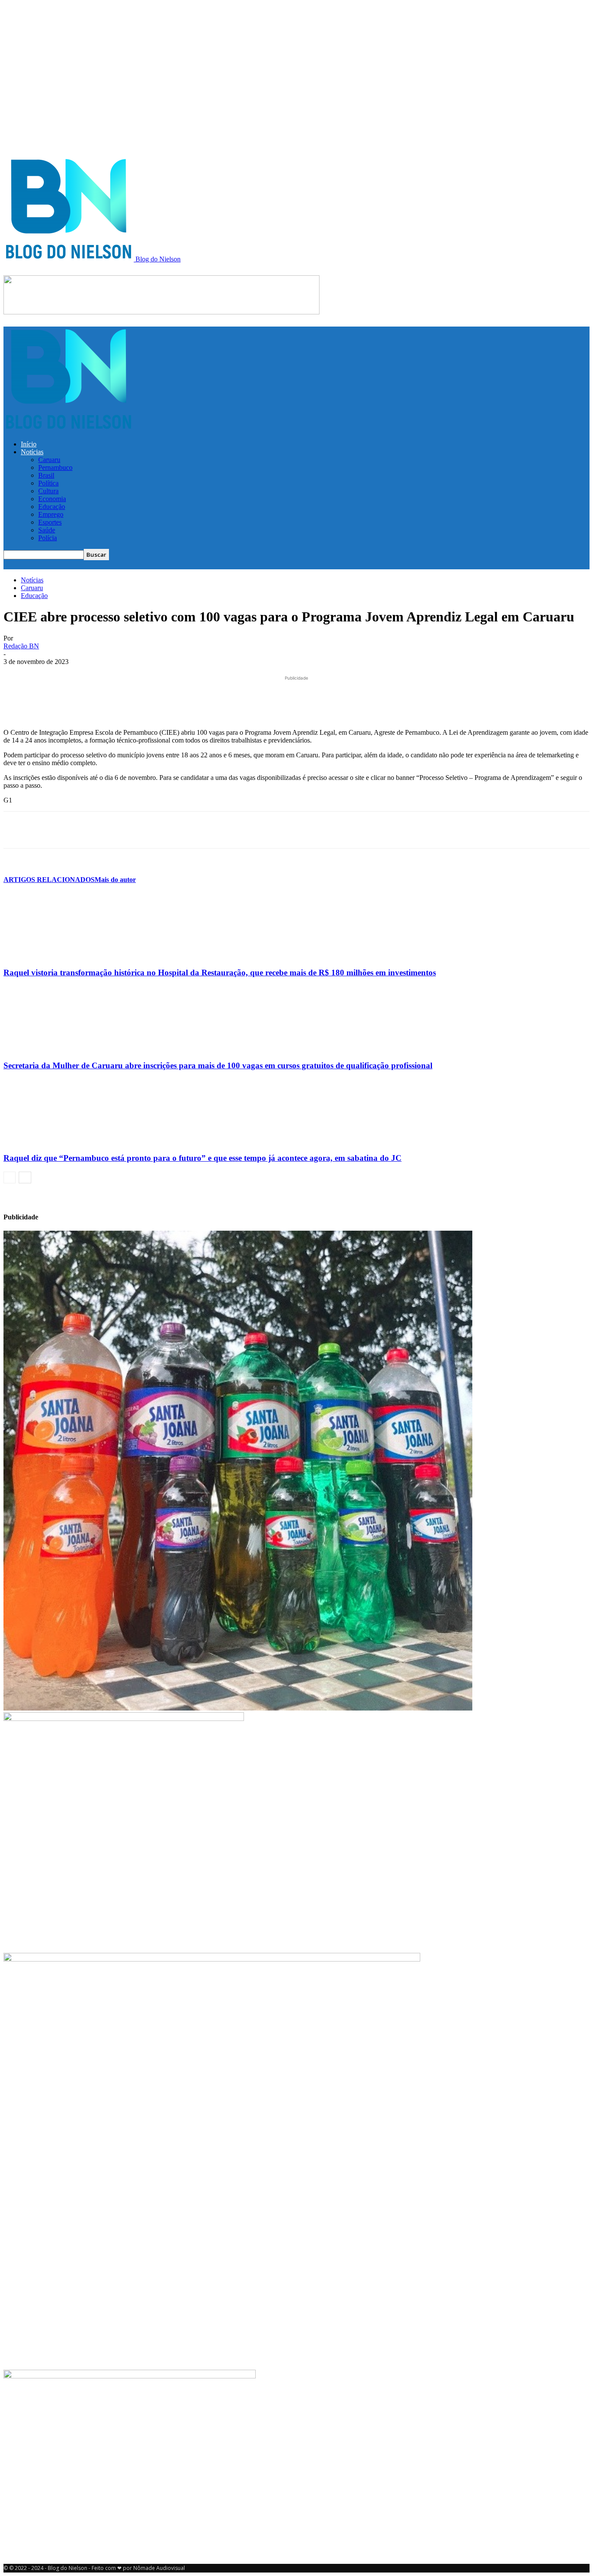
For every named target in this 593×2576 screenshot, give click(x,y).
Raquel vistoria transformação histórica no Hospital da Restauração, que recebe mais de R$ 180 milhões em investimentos (220, 973)
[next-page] (25, 1177)
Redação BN (21, 646)
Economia (52, 499)
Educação (52, 507)
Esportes (50, 522)
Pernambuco (55, 467)
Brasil (46, 475)
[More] (212, 830)
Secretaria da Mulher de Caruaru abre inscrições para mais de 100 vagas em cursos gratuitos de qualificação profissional (218, 1065)
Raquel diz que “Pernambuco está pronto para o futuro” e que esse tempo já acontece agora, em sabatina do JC (203, 1158)
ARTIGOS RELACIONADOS (49, 880)
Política (48, 483)
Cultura (48, 491)
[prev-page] (10, 1177)
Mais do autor (115, 880)
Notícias (32, 452)
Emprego (51, 514)
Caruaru (49, 460)
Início (29, 444)
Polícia (48, 538)
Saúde (47, 530)
